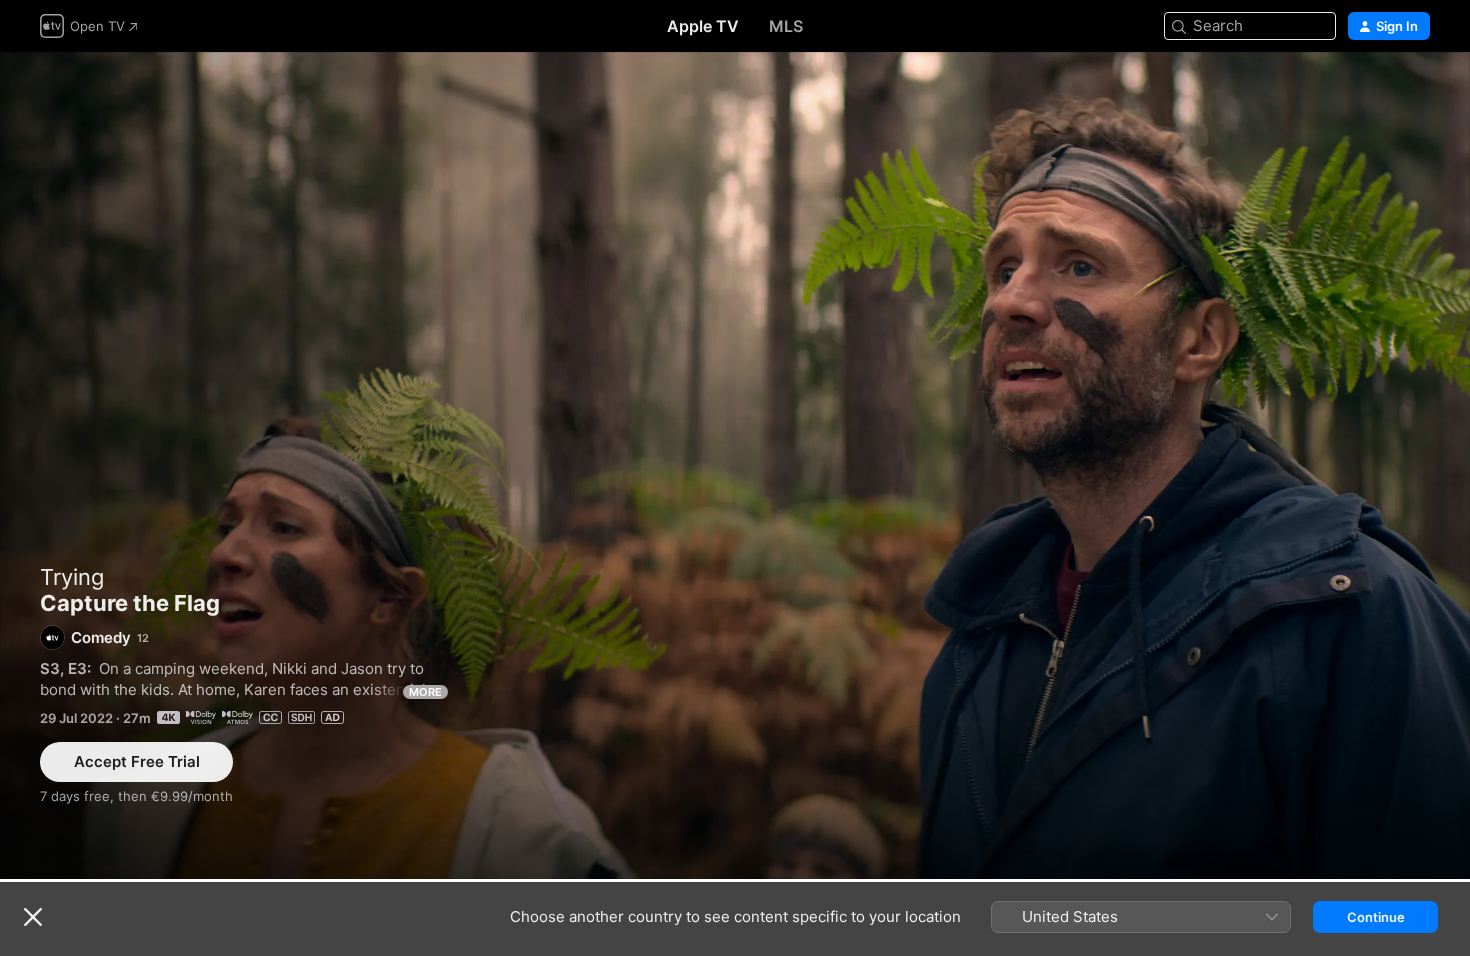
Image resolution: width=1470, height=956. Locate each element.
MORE (425, 692)
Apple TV (703, 26)
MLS (786, 26)
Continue (1376, 917)
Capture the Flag (735, 465)
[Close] (33, 917)
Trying (72, 577)
